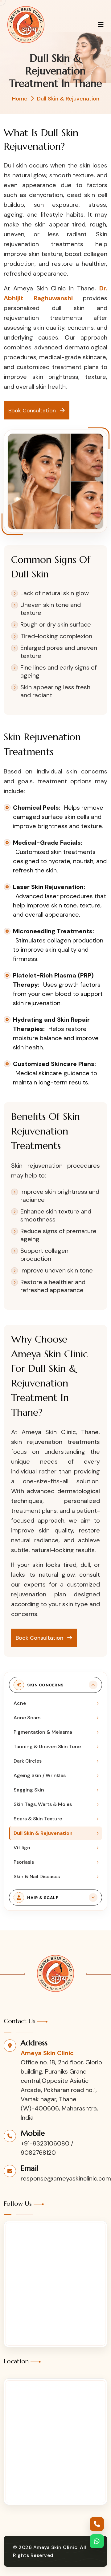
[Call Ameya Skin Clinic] (97, 2524)
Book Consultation (33, 411)
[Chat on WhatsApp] (97, 2541)
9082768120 (38, 2153)
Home (20, 99)
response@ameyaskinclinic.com (66, 2178)
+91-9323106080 (45, 2143)
